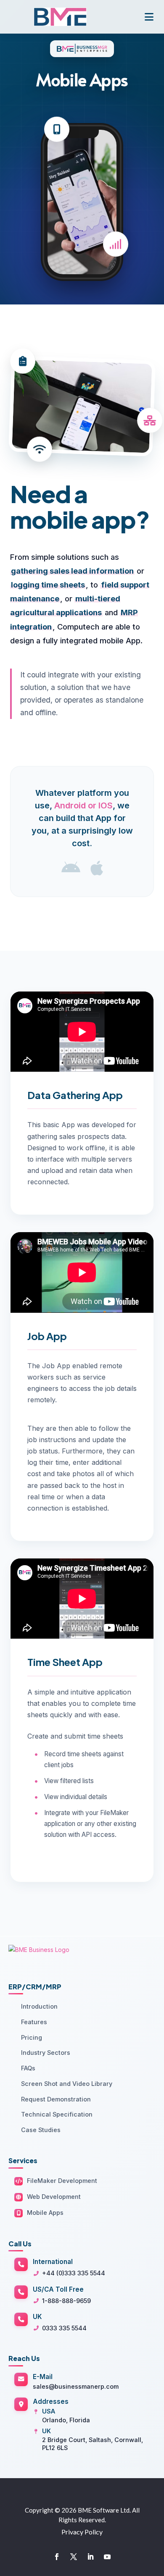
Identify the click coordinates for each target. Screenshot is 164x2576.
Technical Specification (57, 2114)
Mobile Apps (45, 2213)
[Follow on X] (74, 2557)
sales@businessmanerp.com (76, 2386)
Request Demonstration (56, 2099)
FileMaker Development (62, 2181)
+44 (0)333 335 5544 (74, 2273)
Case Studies (41, 2130)
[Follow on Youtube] (107, 2557)
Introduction (39, 2006)
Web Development (54, 2197)
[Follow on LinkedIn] (90, 2557)
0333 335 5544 (64, 2328)
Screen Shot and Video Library (67, 2084)
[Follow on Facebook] (57, 2557)
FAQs (28, 2068)
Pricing (32, 2037)
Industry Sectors (46, 2053)
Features (34, 2022)
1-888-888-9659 (66, 2301)
